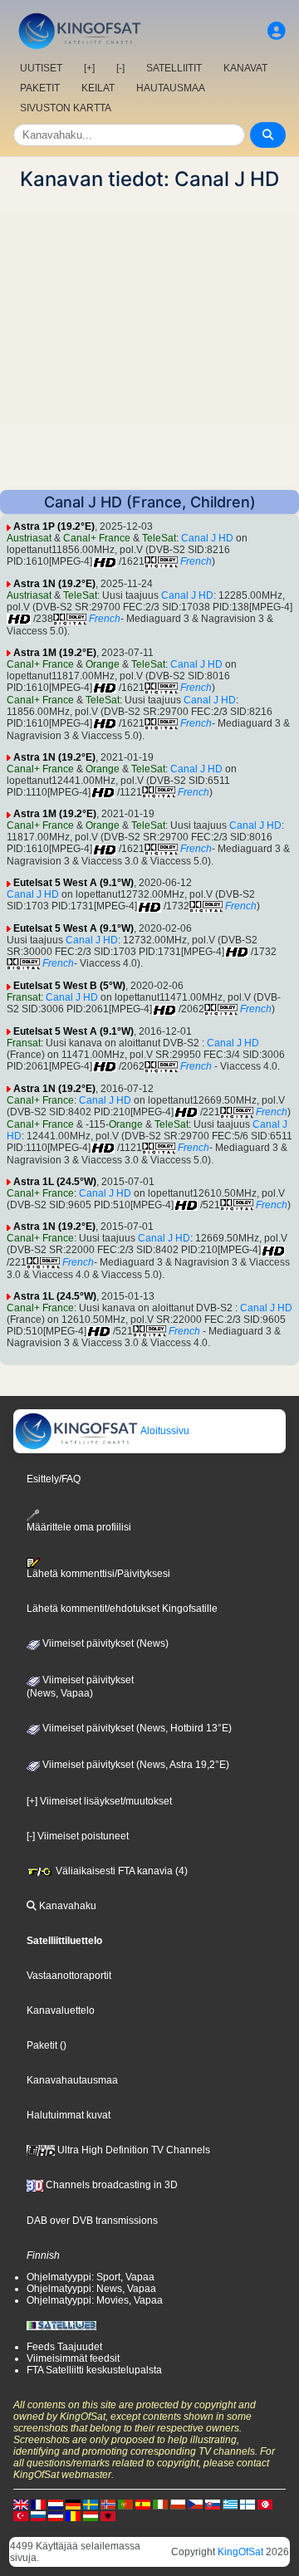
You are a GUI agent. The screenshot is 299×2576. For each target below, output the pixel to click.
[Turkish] (21, 2515)
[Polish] (178, 2504)
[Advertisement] (149, 340)
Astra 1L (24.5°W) (55, 1182)
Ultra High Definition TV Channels (132, 2150)
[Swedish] (91, 2504)
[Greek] (230, 2504)
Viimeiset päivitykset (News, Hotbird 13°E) (136, 1728)
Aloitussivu (164, 1431)
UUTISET (41, 68)
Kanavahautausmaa (72, 2080)
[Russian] (38, 2515)
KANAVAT (245, 68)
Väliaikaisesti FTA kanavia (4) (120, 1871)
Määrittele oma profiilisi (79, 1527)
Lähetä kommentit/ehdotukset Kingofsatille (122, 1609)
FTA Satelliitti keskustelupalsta (94, 2370)
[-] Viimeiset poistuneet (78, 1836)
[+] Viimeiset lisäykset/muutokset (99, 1801)
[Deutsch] (73, 2504)
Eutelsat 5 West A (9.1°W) (74, 883)
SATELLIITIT (174, 68)
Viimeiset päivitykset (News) (104, 1643)
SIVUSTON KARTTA (66, 108)
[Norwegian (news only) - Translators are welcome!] (108, 2504)
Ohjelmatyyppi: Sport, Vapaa (91, 2277)
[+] (89, 68)
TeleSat (159, 538)
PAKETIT (40, 88)
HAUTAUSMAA (171, 88)
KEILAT (98, 88)
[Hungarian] (91, 2515)
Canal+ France (97, 538)
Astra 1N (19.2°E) (54, 584)
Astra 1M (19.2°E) (55, 653)
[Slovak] (213, 2504)
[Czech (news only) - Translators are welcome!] (195, 2504)
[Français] (38, 2504)
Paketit (42, 2045)
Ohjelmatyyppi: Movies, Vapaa (95, 2300)
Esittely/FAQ (54, 1479)
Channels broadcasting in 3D (110, 2185)
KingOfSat (240, 2552)
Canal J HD (207, 538)
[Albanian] (108, 2515)
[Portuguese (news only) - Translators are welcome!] (125, 2504)
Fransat (24, 997)
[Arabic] (265, 2504)
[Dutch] (56, 2504)
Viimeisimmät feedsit (73, 2358)
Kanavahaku (66, 1906)
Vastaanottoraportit (69, 1976)
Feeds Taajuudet (64, 2347)
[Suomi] (248, 2504)
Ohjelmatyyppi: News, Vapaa (91, 2289)
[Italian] (160, 2504)
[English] (21, 2504)
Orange (103, 664)
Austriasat (29, 538)
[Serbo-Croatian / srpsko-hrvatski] (56, 2515)
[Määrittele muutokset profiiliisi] (277, 31)
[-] (120, 68)
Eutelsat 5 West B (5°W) (69, 986)
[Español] (143, 2504)
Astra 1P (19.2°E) (54, 526)
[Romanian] (73, 2515)
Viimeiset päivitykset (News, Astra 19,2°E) (135, 1765)
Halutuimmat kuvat (69, 2115)
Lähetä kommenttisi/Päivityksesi (98, 1574)
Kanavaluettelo (61, 2010)
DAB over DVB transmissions (92, 2221)
